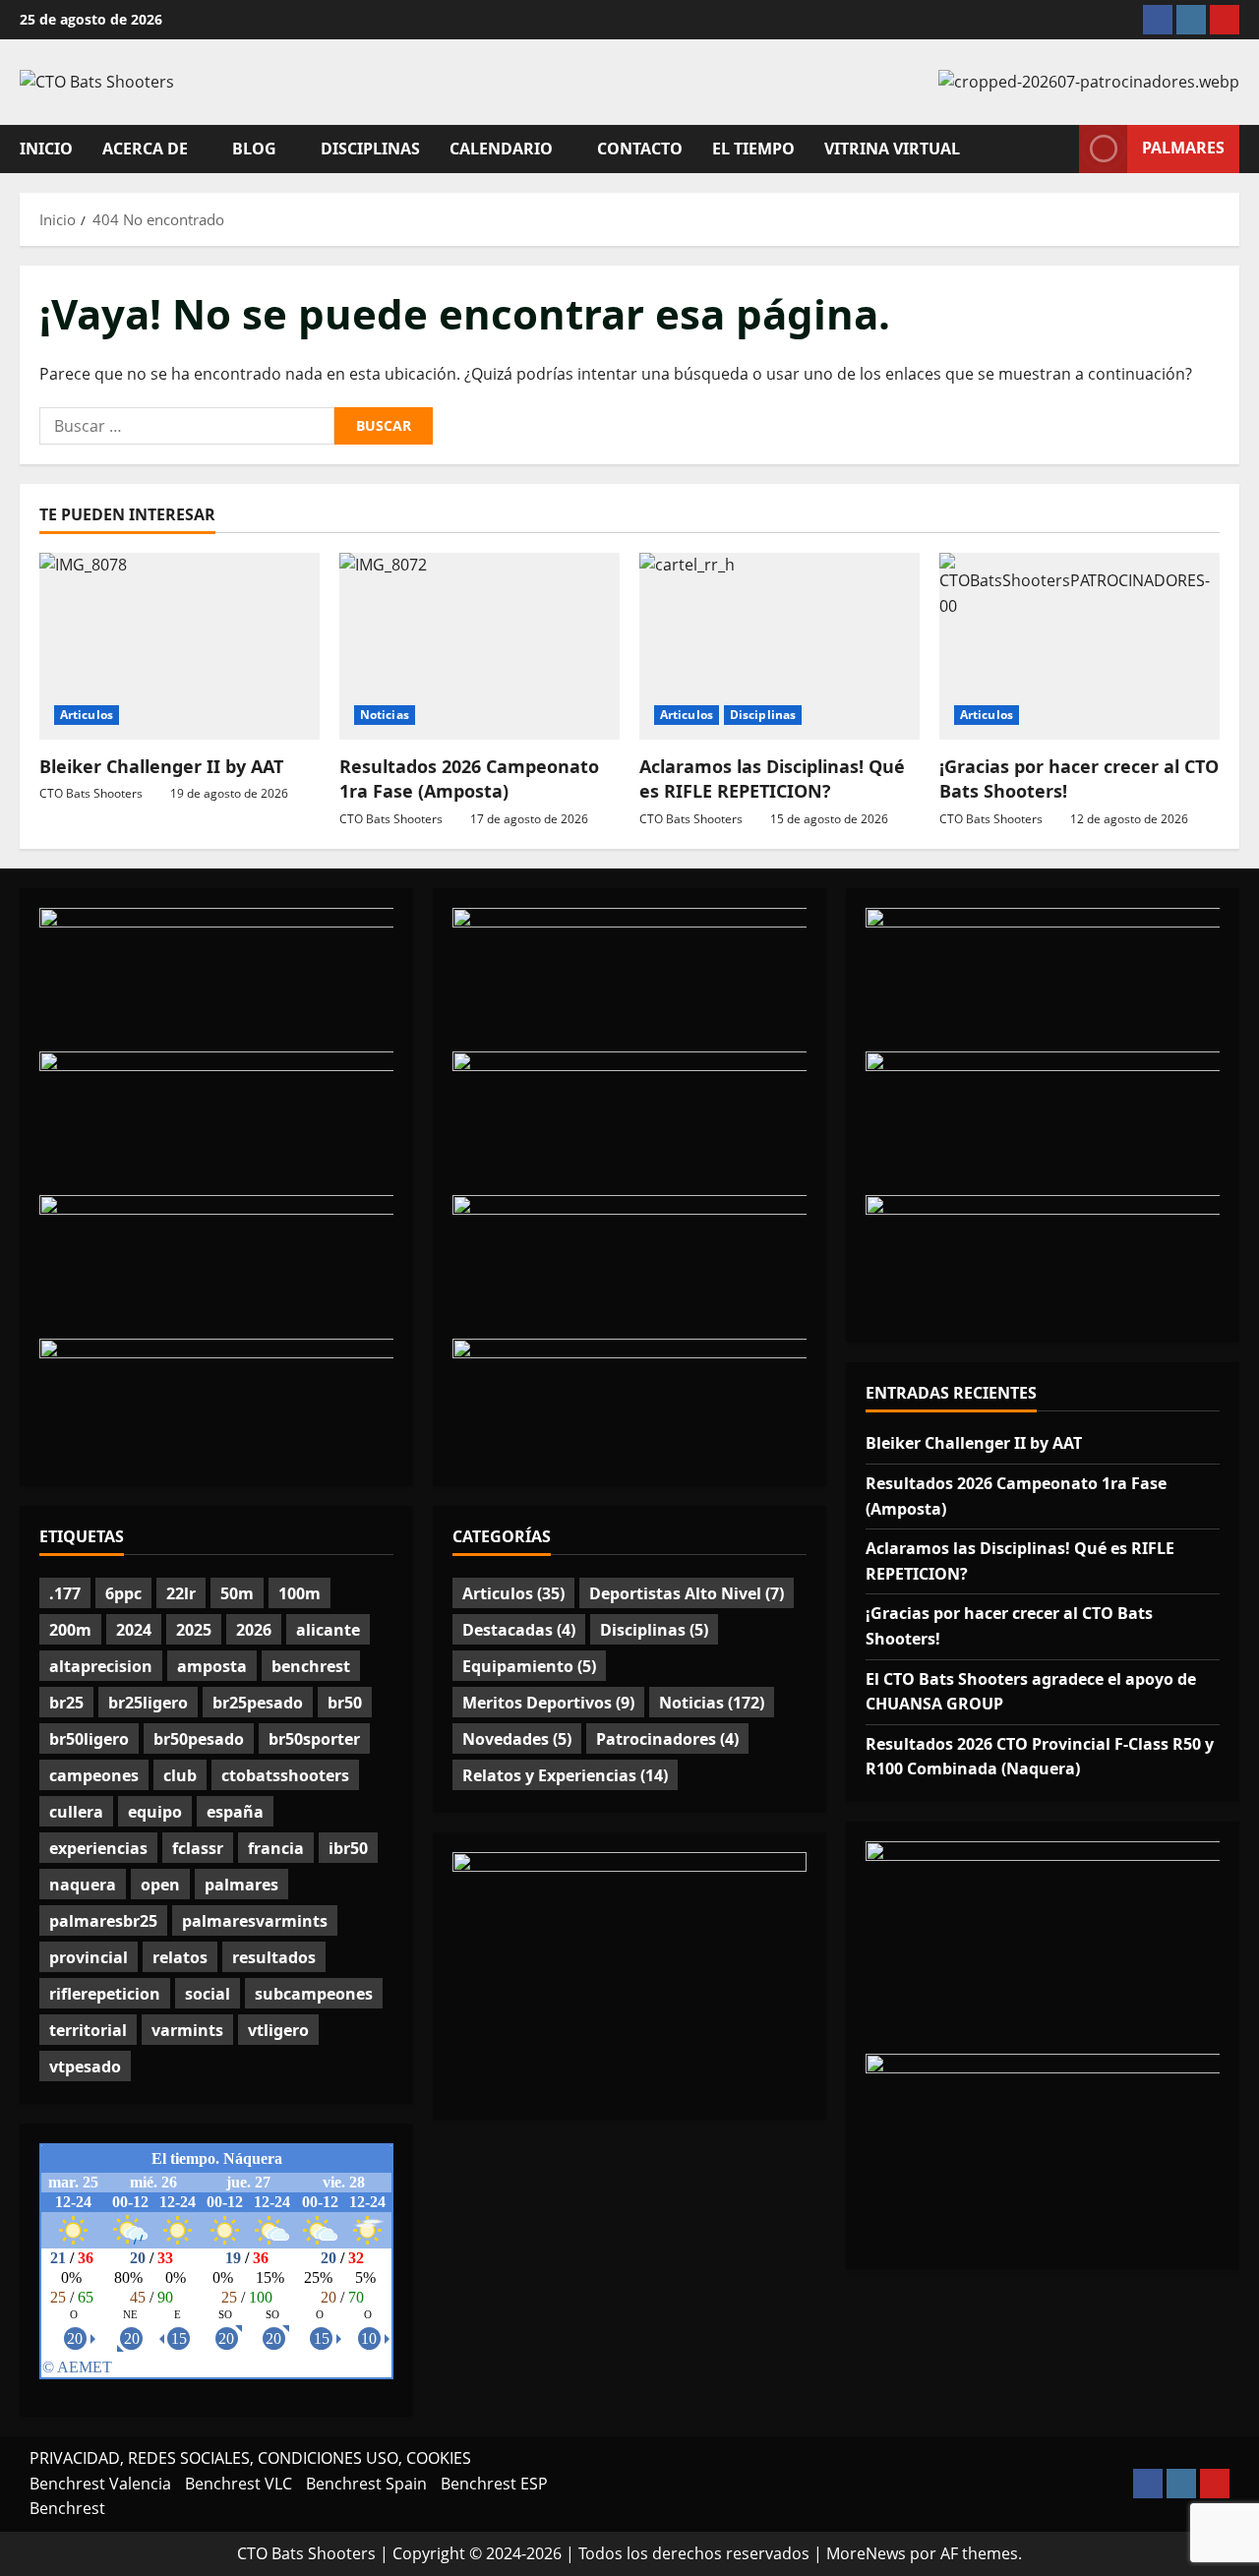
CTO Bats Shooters (91, 793)
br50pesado (199, 1739)
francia (276, 1848)
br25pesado (258, 1703)
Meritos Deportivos (548, 1703)
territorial (88, 2030)
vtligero (278, 2030)
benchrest (311, 1666)
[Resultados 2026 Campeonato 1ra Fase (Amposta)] (480, 646)
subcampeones (314, 1994)
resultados (274, 1957)
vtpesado (85, 2067)
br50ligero (89, 1739)
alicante (328, 1630)
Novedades (517, 1739)
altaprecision (101, 1666)
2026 (254, 1630)
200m (70, 1630)
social (208, 1994)
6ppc (123, 1593)
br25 (66, 1703)
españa (235, 1812)
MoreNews (866, 2553)
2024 (134, 1630)
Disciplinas (763, 715)
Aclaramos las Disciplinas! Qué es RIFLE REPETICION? (772, 779)
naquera (83, 1885)
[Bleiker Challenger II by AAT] (180, 646)
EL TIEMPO (753, 149)
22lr (181, 1593)
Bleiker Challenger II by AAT (161, 766)
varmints (187, 2030)
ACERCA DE (145, 149)
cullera (76, 1812)
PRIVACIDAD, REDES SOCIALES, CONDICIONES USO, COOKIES (250, 2458)
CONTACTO (640, 149)
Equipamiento (529, 1666)
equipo (155, 1812)
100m (300, 1593)
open (160, 1885)
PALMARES (1183, 148)
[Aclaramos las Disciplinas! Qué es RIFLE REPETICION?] (779, 646)
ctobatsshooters (285, 1775)
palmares (241, 1885)
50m (237, 1593)
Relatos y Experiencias (565, 1775)
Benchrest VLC (239, 2484)
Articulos (87, 715)
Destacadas (519, 1630)
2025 (194, 1630)
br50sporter (314, 1739)
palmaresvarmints (255, 1921)
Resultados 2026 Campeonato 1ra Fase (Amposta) (469, 779)
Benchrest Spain (366, 2484)
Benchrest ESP (494, 2484)
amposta (212, 1666)
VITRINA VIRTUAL (892, 149)
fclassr (198, 1848)
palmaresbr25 (103, 1921)
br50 (345, 1703)
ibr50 (348, 1848)
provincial (89, 1957)
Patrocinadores (667, 1739)
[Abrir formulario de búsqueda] (1058, 149)
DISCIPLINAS (370, 149)
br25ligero (148, 1703)
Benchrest (67, 2508)
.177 (65, 1593)
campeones (94, 1775)
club (180, 1775)
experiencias (98, 1848)
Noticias (385, 715)
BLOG (254, 149)
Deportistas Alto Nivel (687, 1593)
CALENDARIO (501, 149)
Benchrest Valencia (100, 2484)
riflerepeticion (105, 1994)
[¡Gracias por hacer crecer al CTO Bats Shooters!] (1079, 646)
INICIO (46, 149)
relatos (180, 1957)
